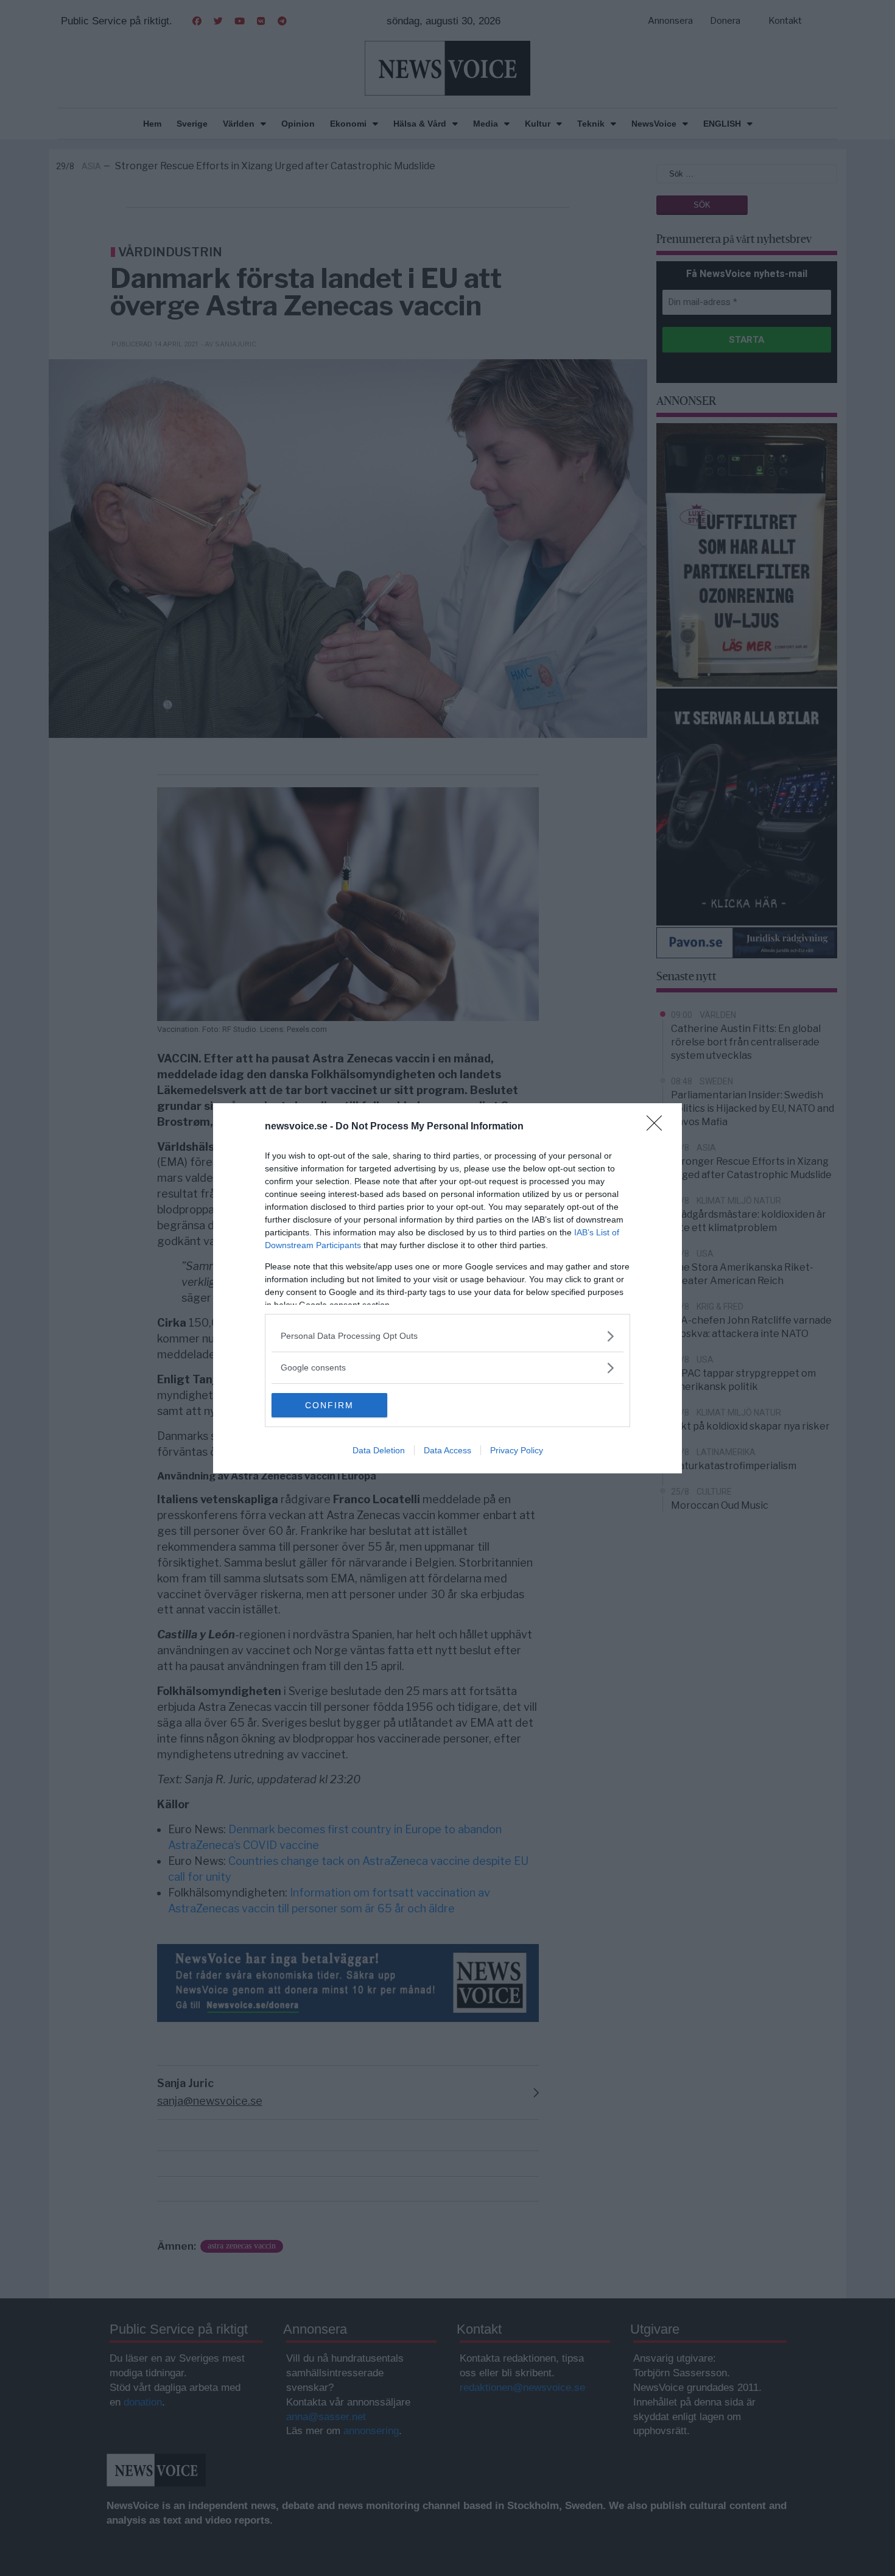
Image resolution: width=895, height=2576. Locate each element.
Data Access (447, 1450)
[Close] (658, 1127)
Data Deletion (379, 1450)
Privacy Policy (517, 1450)
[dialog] (447, 1288)
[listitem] (447, 1336)
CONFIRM (329, 1405)
